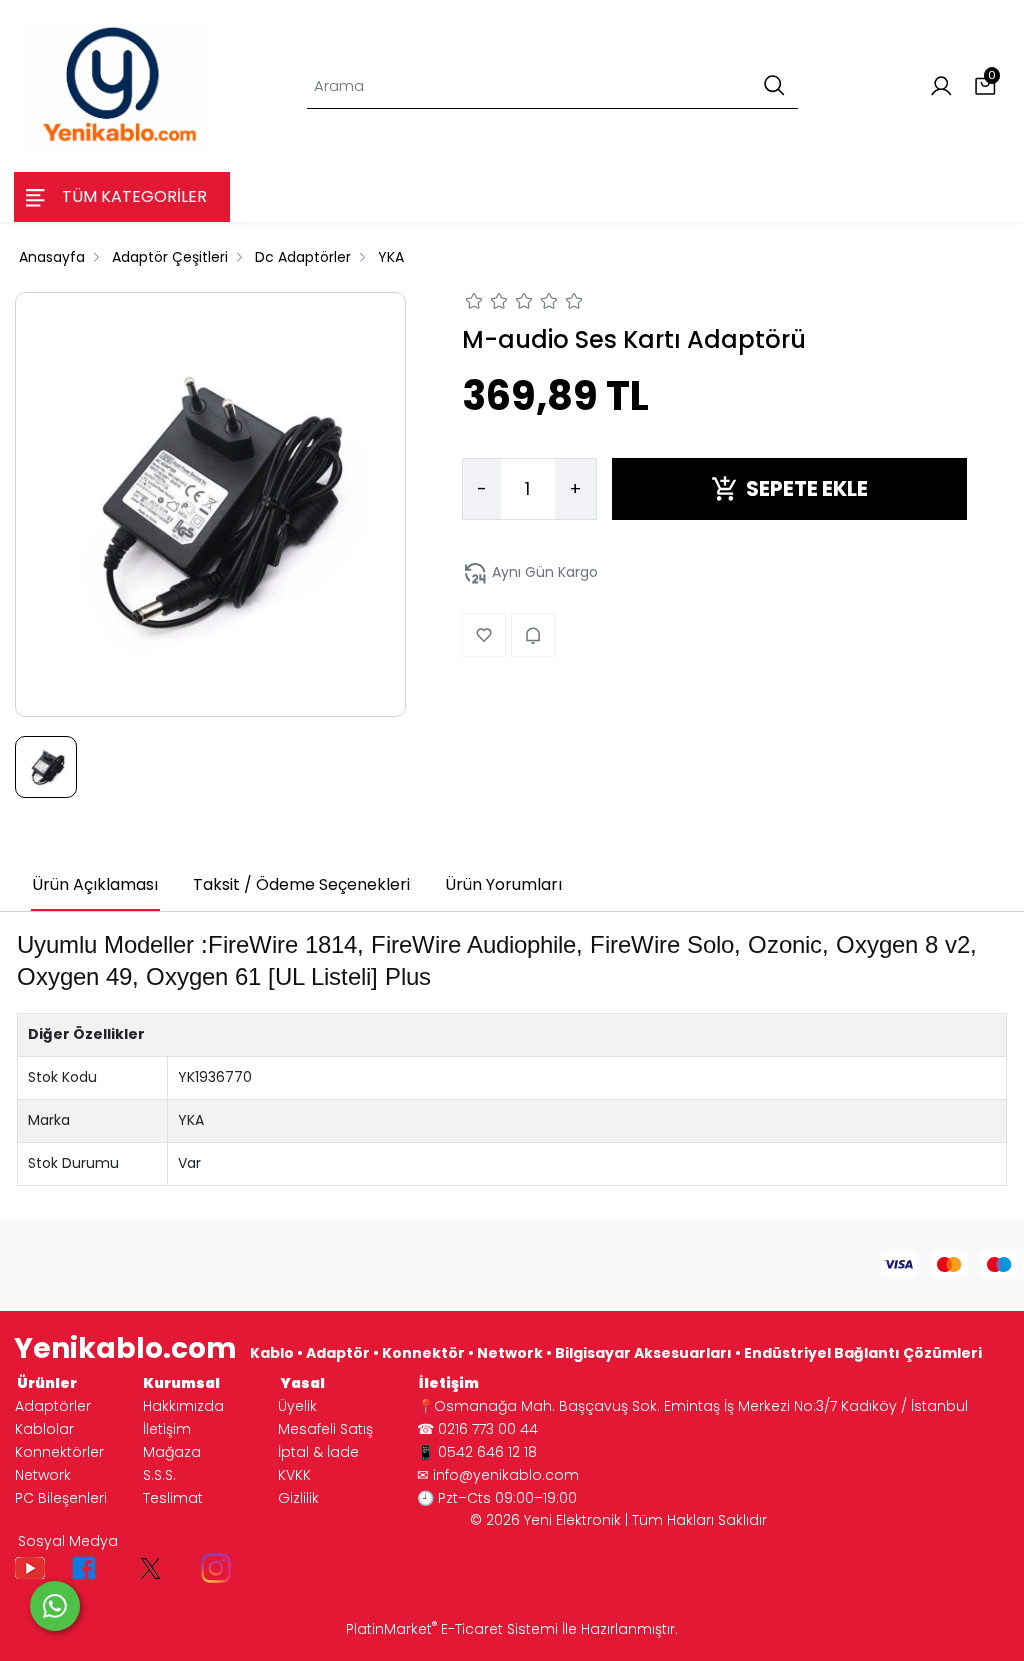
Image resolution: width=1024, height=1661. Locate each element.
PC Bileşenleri (61, 1498)
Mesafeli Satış (325, 1429)
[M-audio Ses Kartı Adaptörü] (210, 504)
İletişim (167, 1429)
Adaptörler (53, 1406)
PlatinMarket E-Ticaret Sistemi (452, 1629)
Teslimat (173, 1498)
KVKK (294, 1475)
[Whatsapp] (55, 1606)
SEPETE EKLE (807, 488)
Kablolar (44, 1429)
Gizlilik (298, 1498)
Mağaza (172, 1452)
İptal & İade (318, 1452)
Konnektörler (59, 1452)
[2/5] (487, 304)
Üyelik (297, 1406)
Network (43, 1475)
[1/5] (474, 304)
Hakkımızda (183, 1406)
